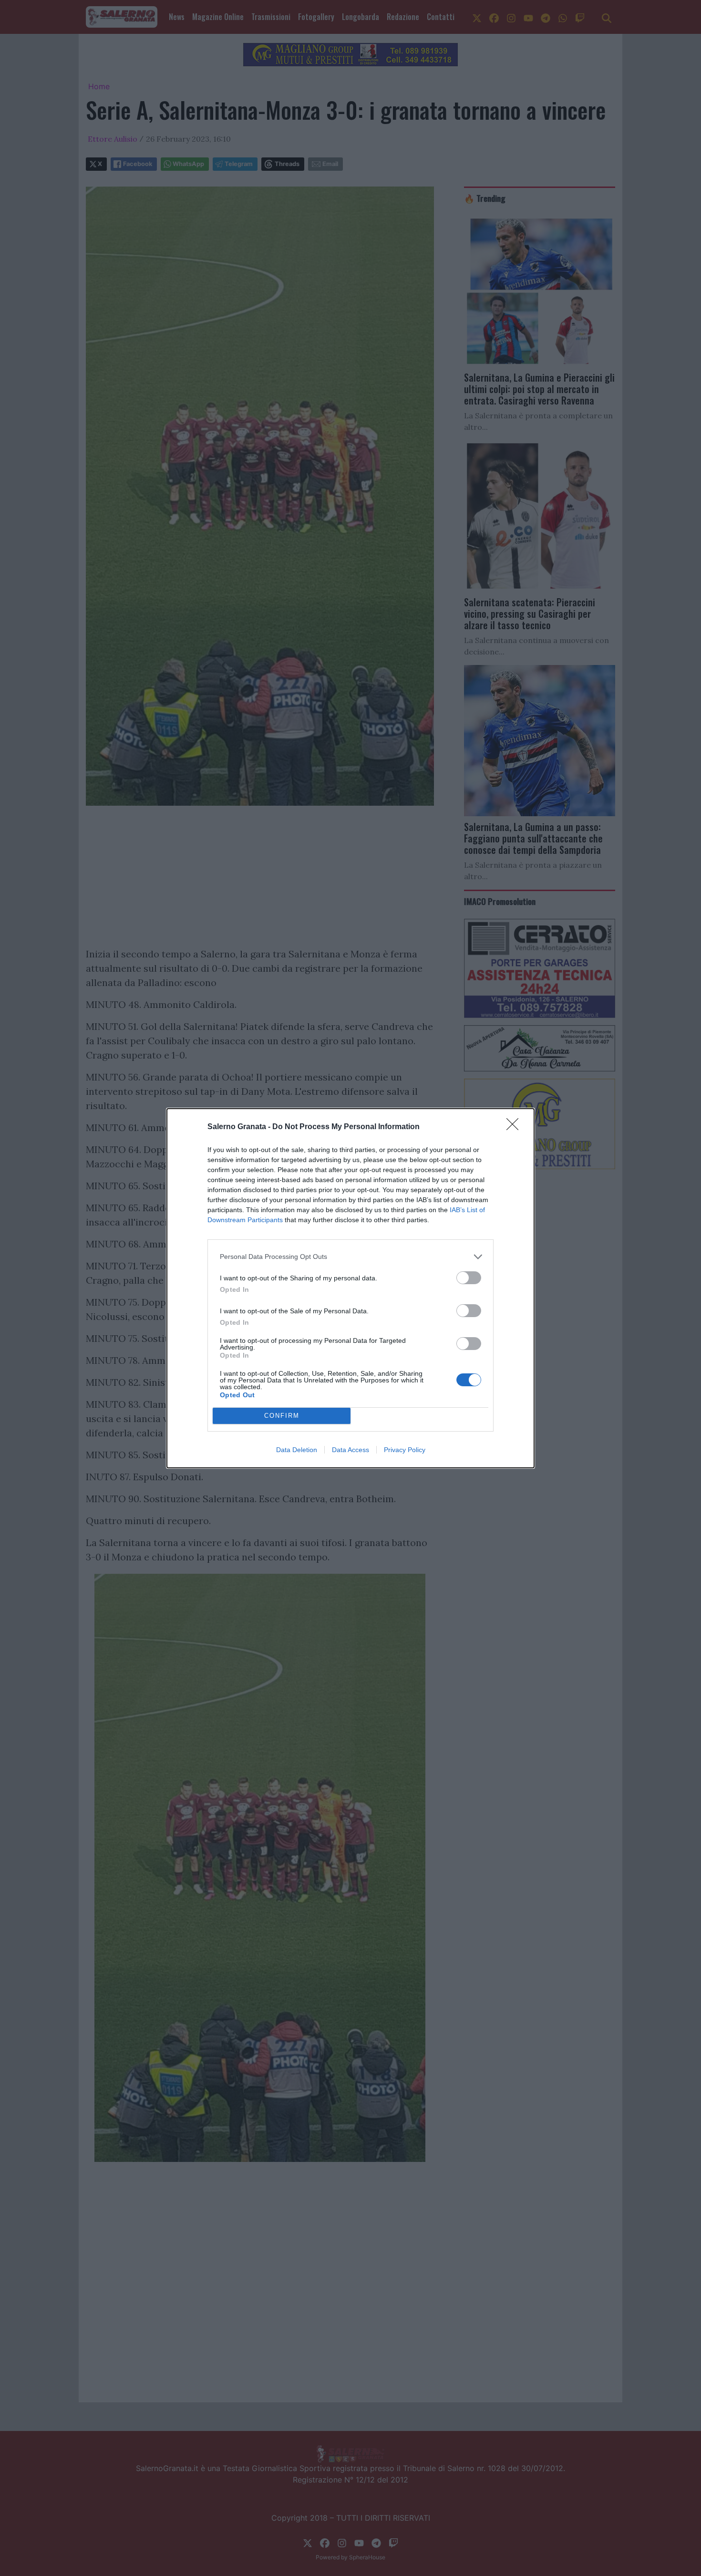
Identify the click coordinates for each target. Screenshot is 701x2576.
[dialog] (350, 1288)
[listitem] (350, 1257)
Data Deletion (297, 1450)
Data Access (350, 1450)
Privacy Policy (405, 1450)
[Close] (515, 1127)
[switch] (469, 1278)
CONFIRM (282, 1416)
